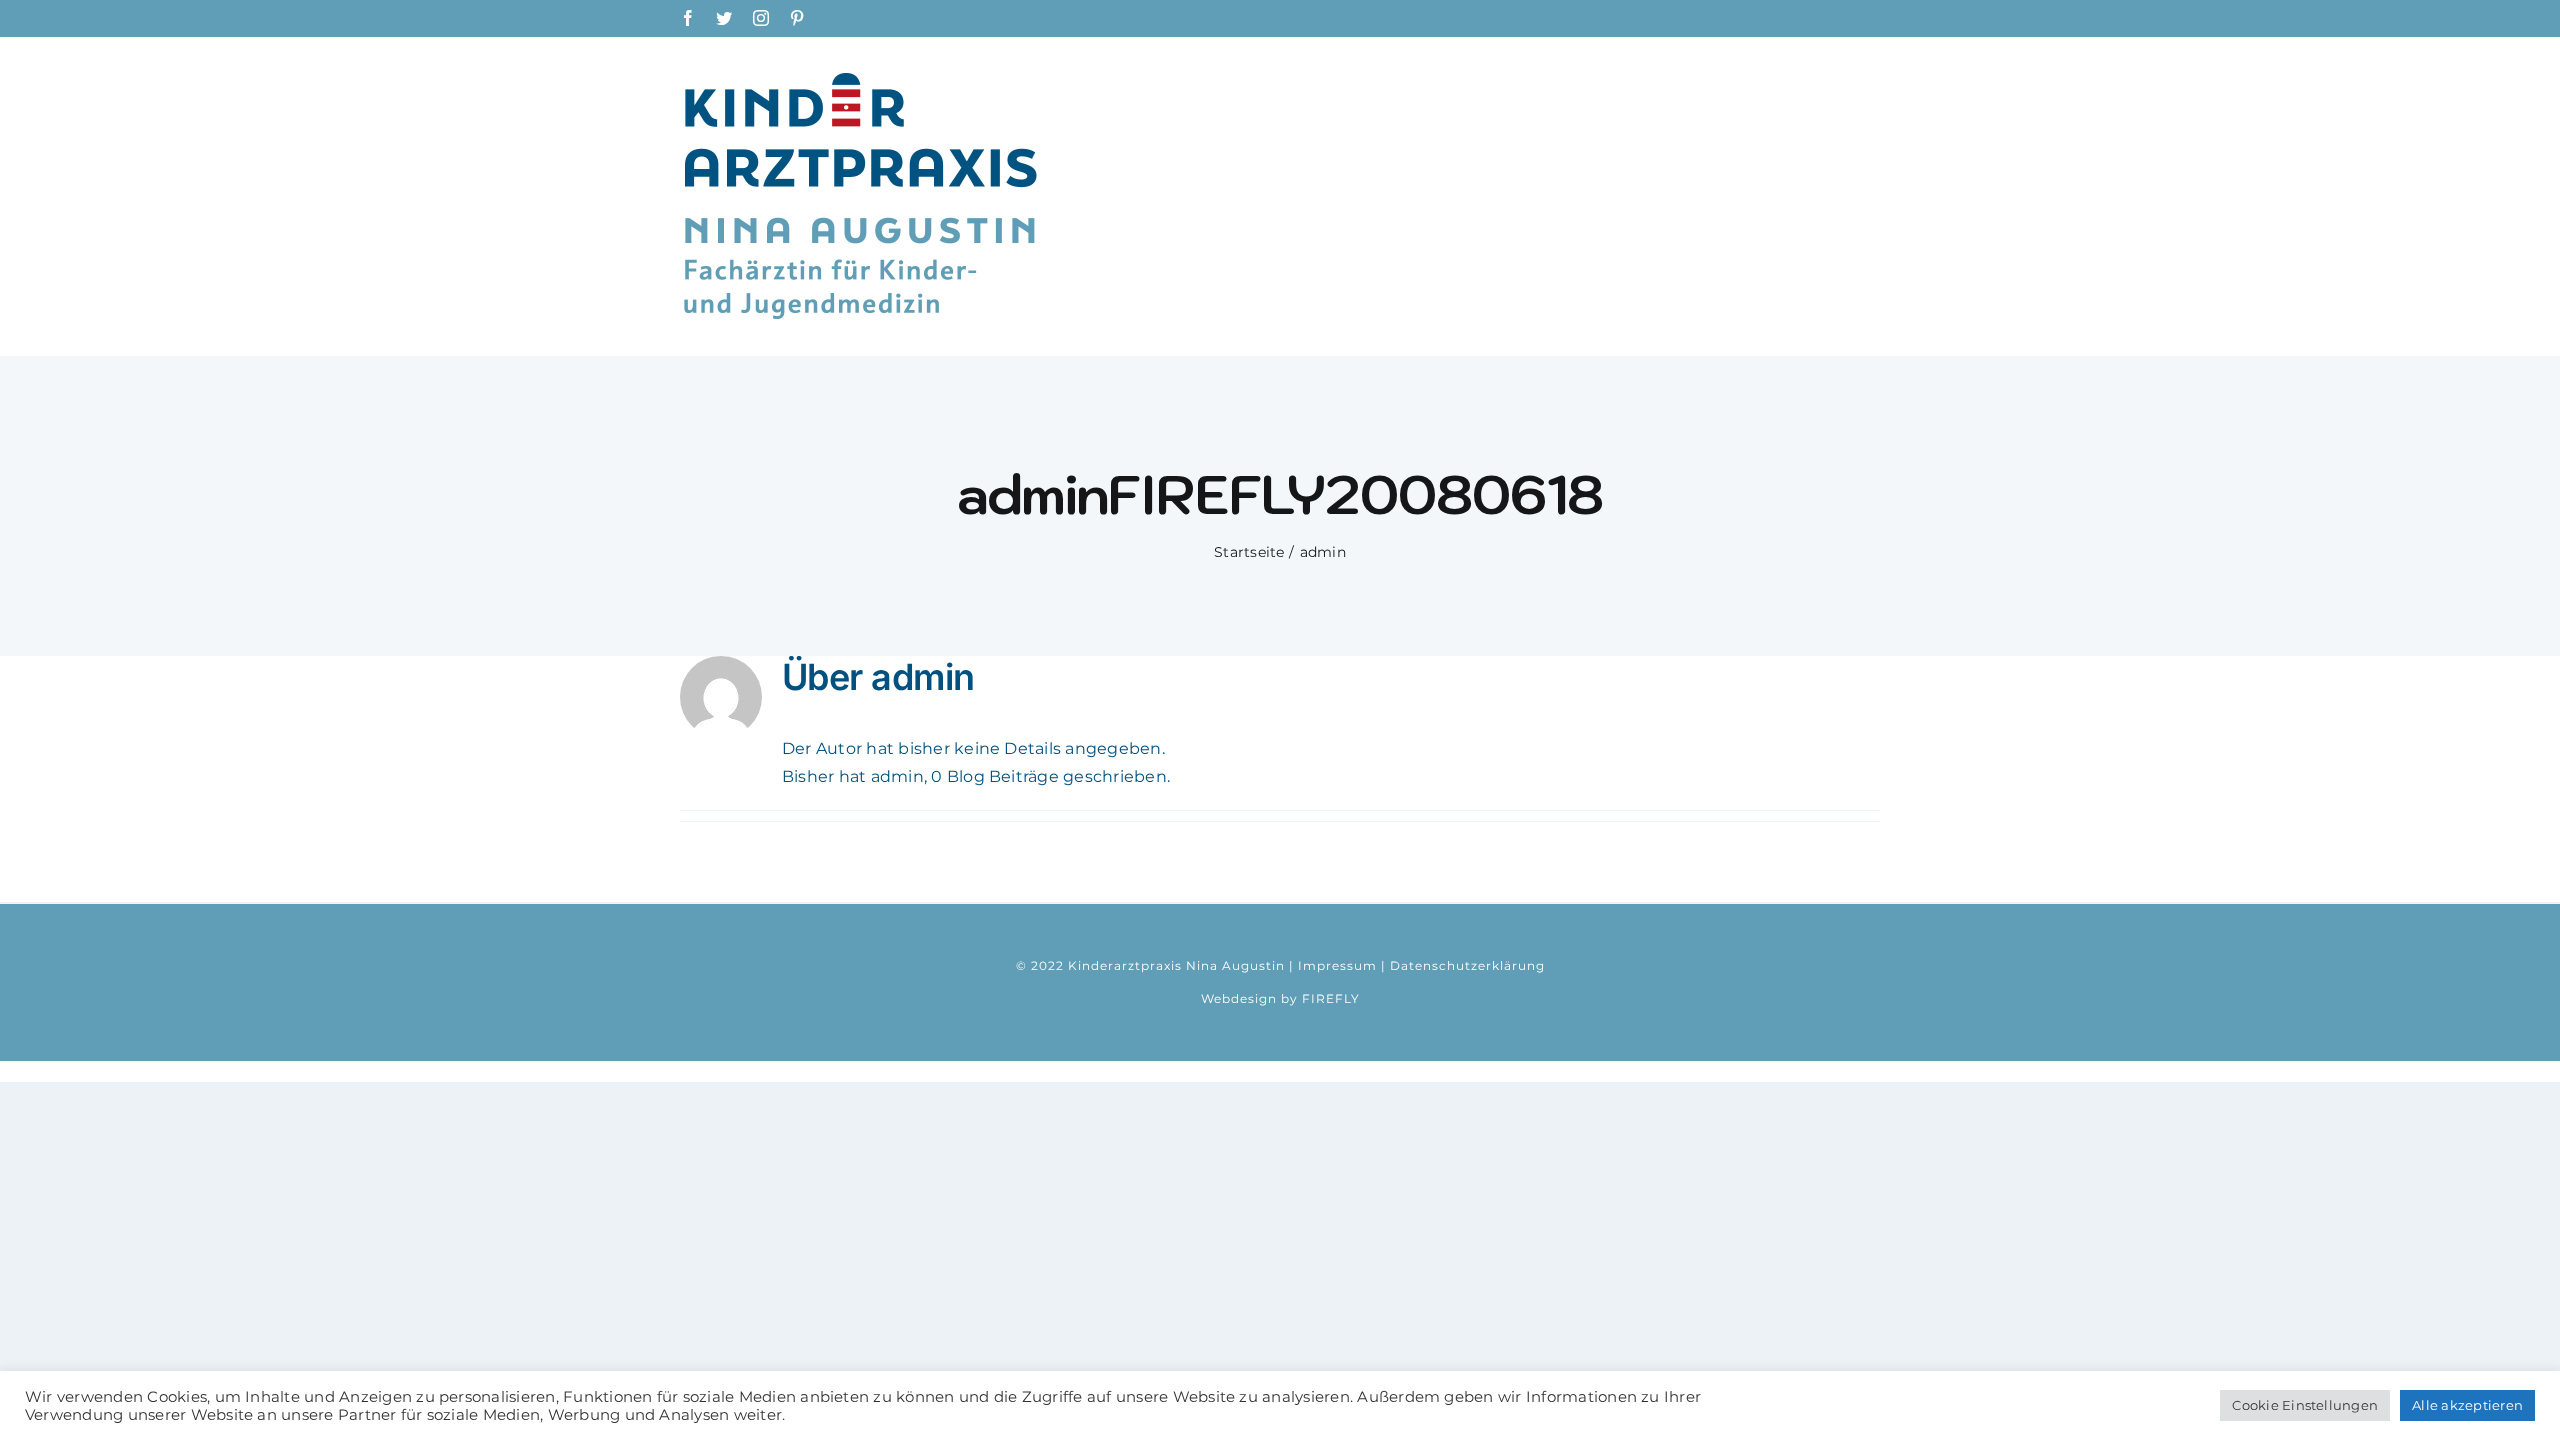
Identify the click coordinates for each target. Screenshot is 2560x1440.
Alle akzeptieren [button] (2467, 1405)
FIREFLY (1331, 998)
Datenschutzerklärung (1467, 965)
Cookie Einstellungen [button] (2305, 1405)
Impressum (1337, 965)
